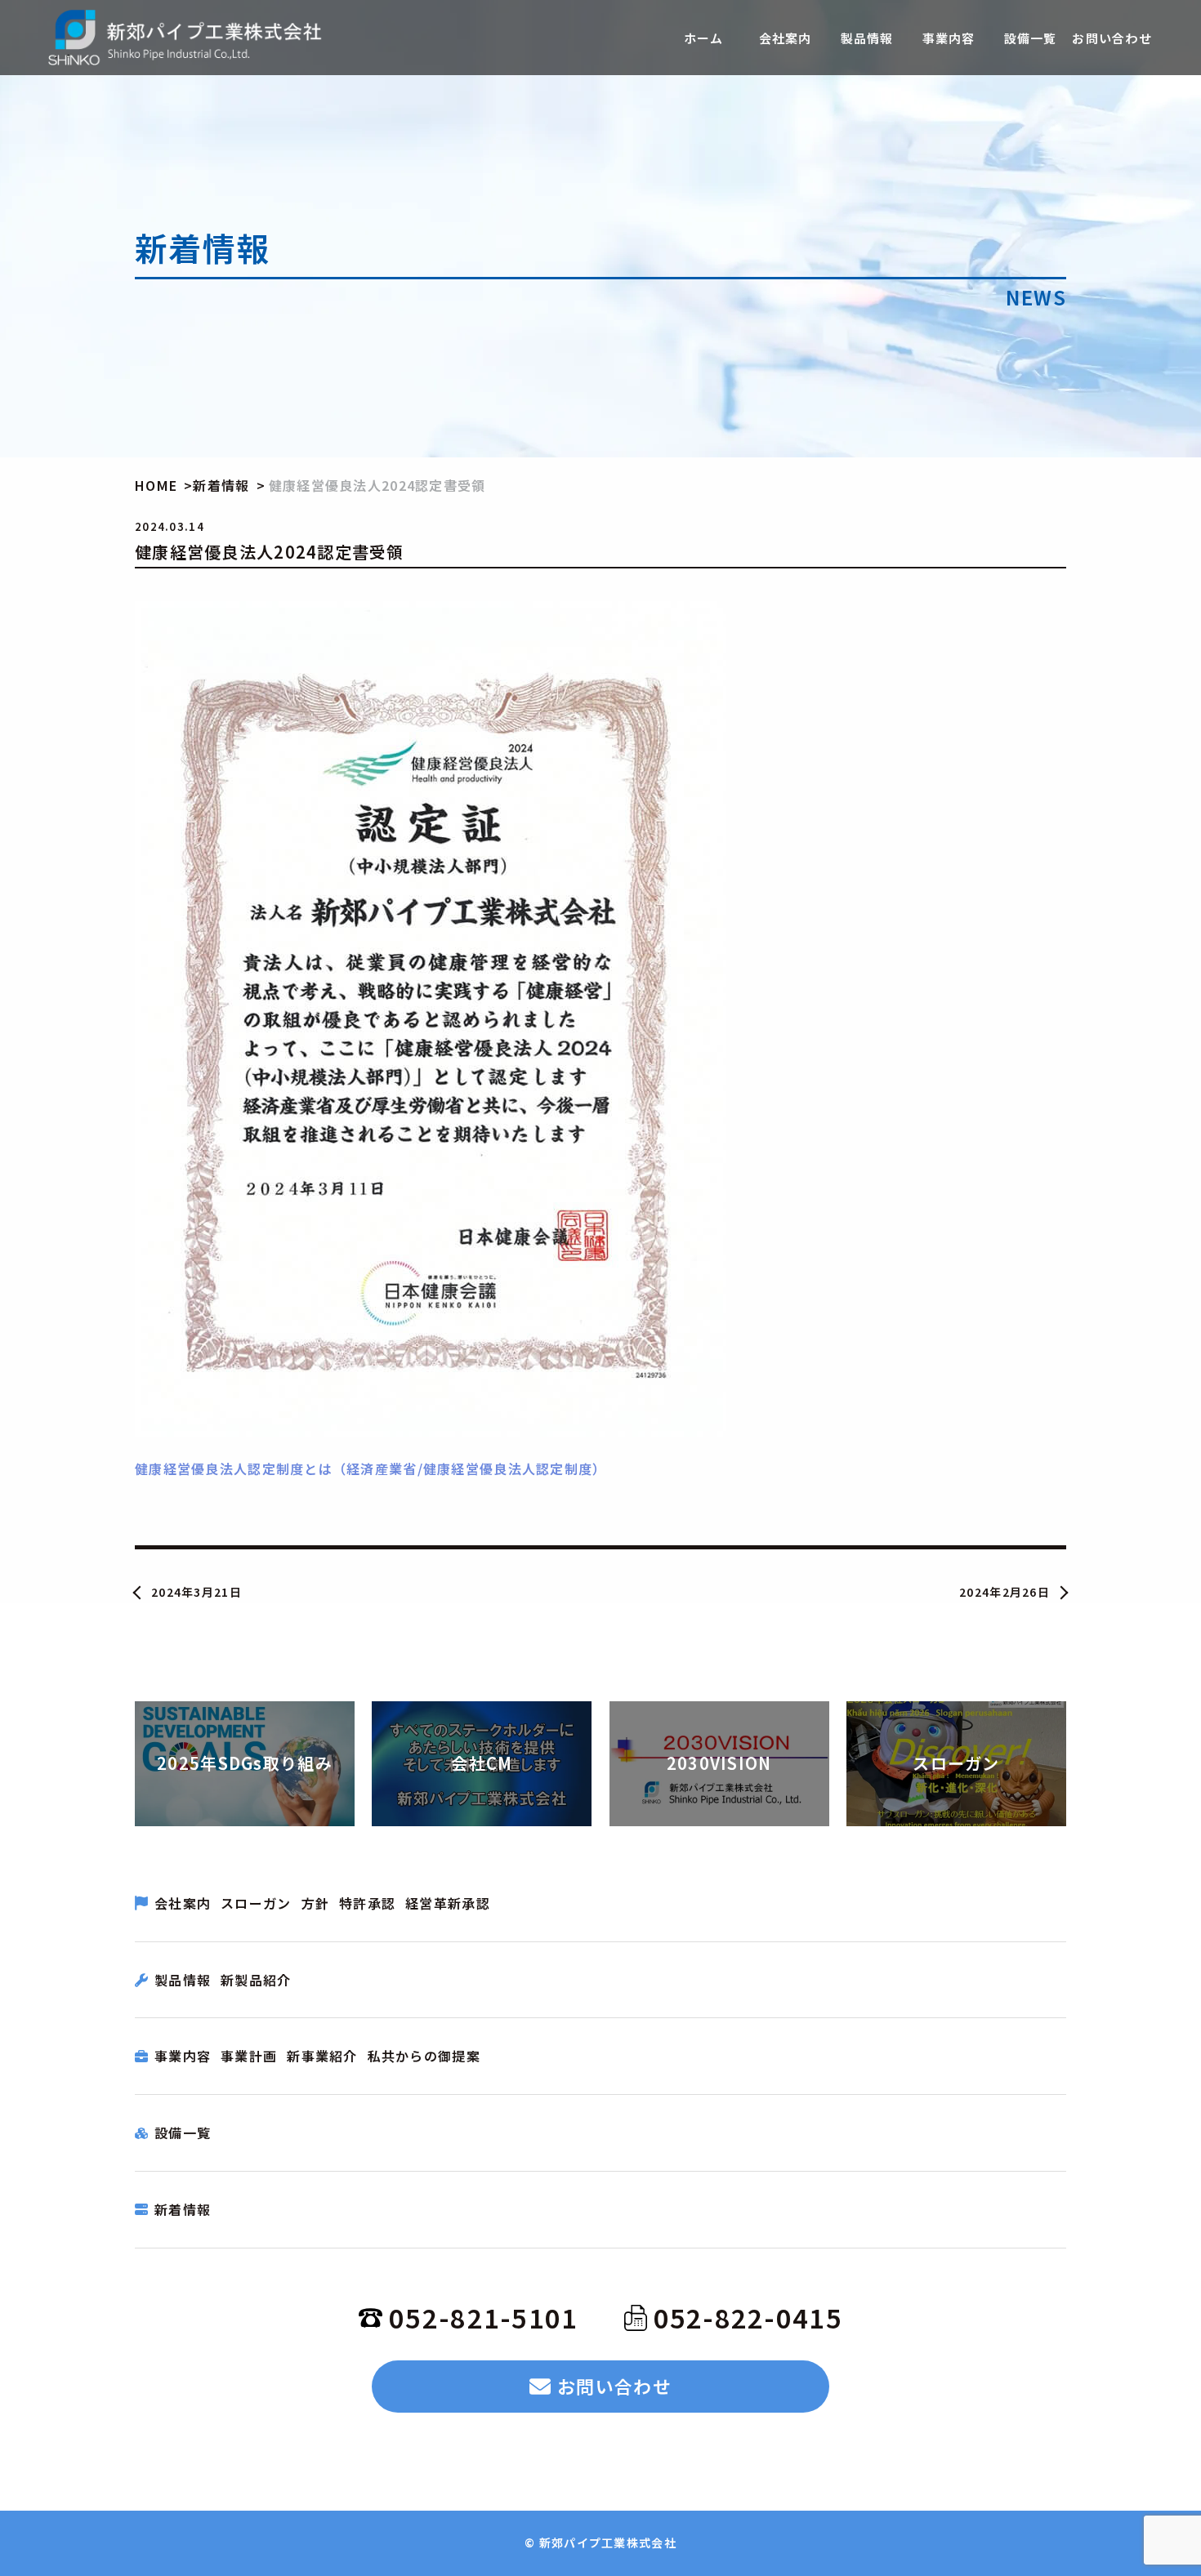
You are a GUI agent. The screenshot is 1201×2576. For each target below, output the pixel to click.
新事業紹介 (322, 2056)
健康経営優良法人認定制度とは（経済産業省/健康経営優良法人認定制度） (371, 1468)
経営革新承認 (448, 1903)
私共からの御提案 (424, 2056)
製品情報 (183, 1980)
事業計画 (249, 2056)
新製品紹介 (256, 1980)
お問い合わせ (614, 2386)
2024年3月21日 (196, 1592)
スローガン (256, 1903)
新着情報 (183, 2209)
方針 (316, 1903)
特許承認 (367, 1903)
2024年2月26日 (1005, 1592)
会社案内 (183, 1903)
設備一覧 (183, 2133)
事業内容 (183, 2056)
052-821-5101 (483, 2317)
